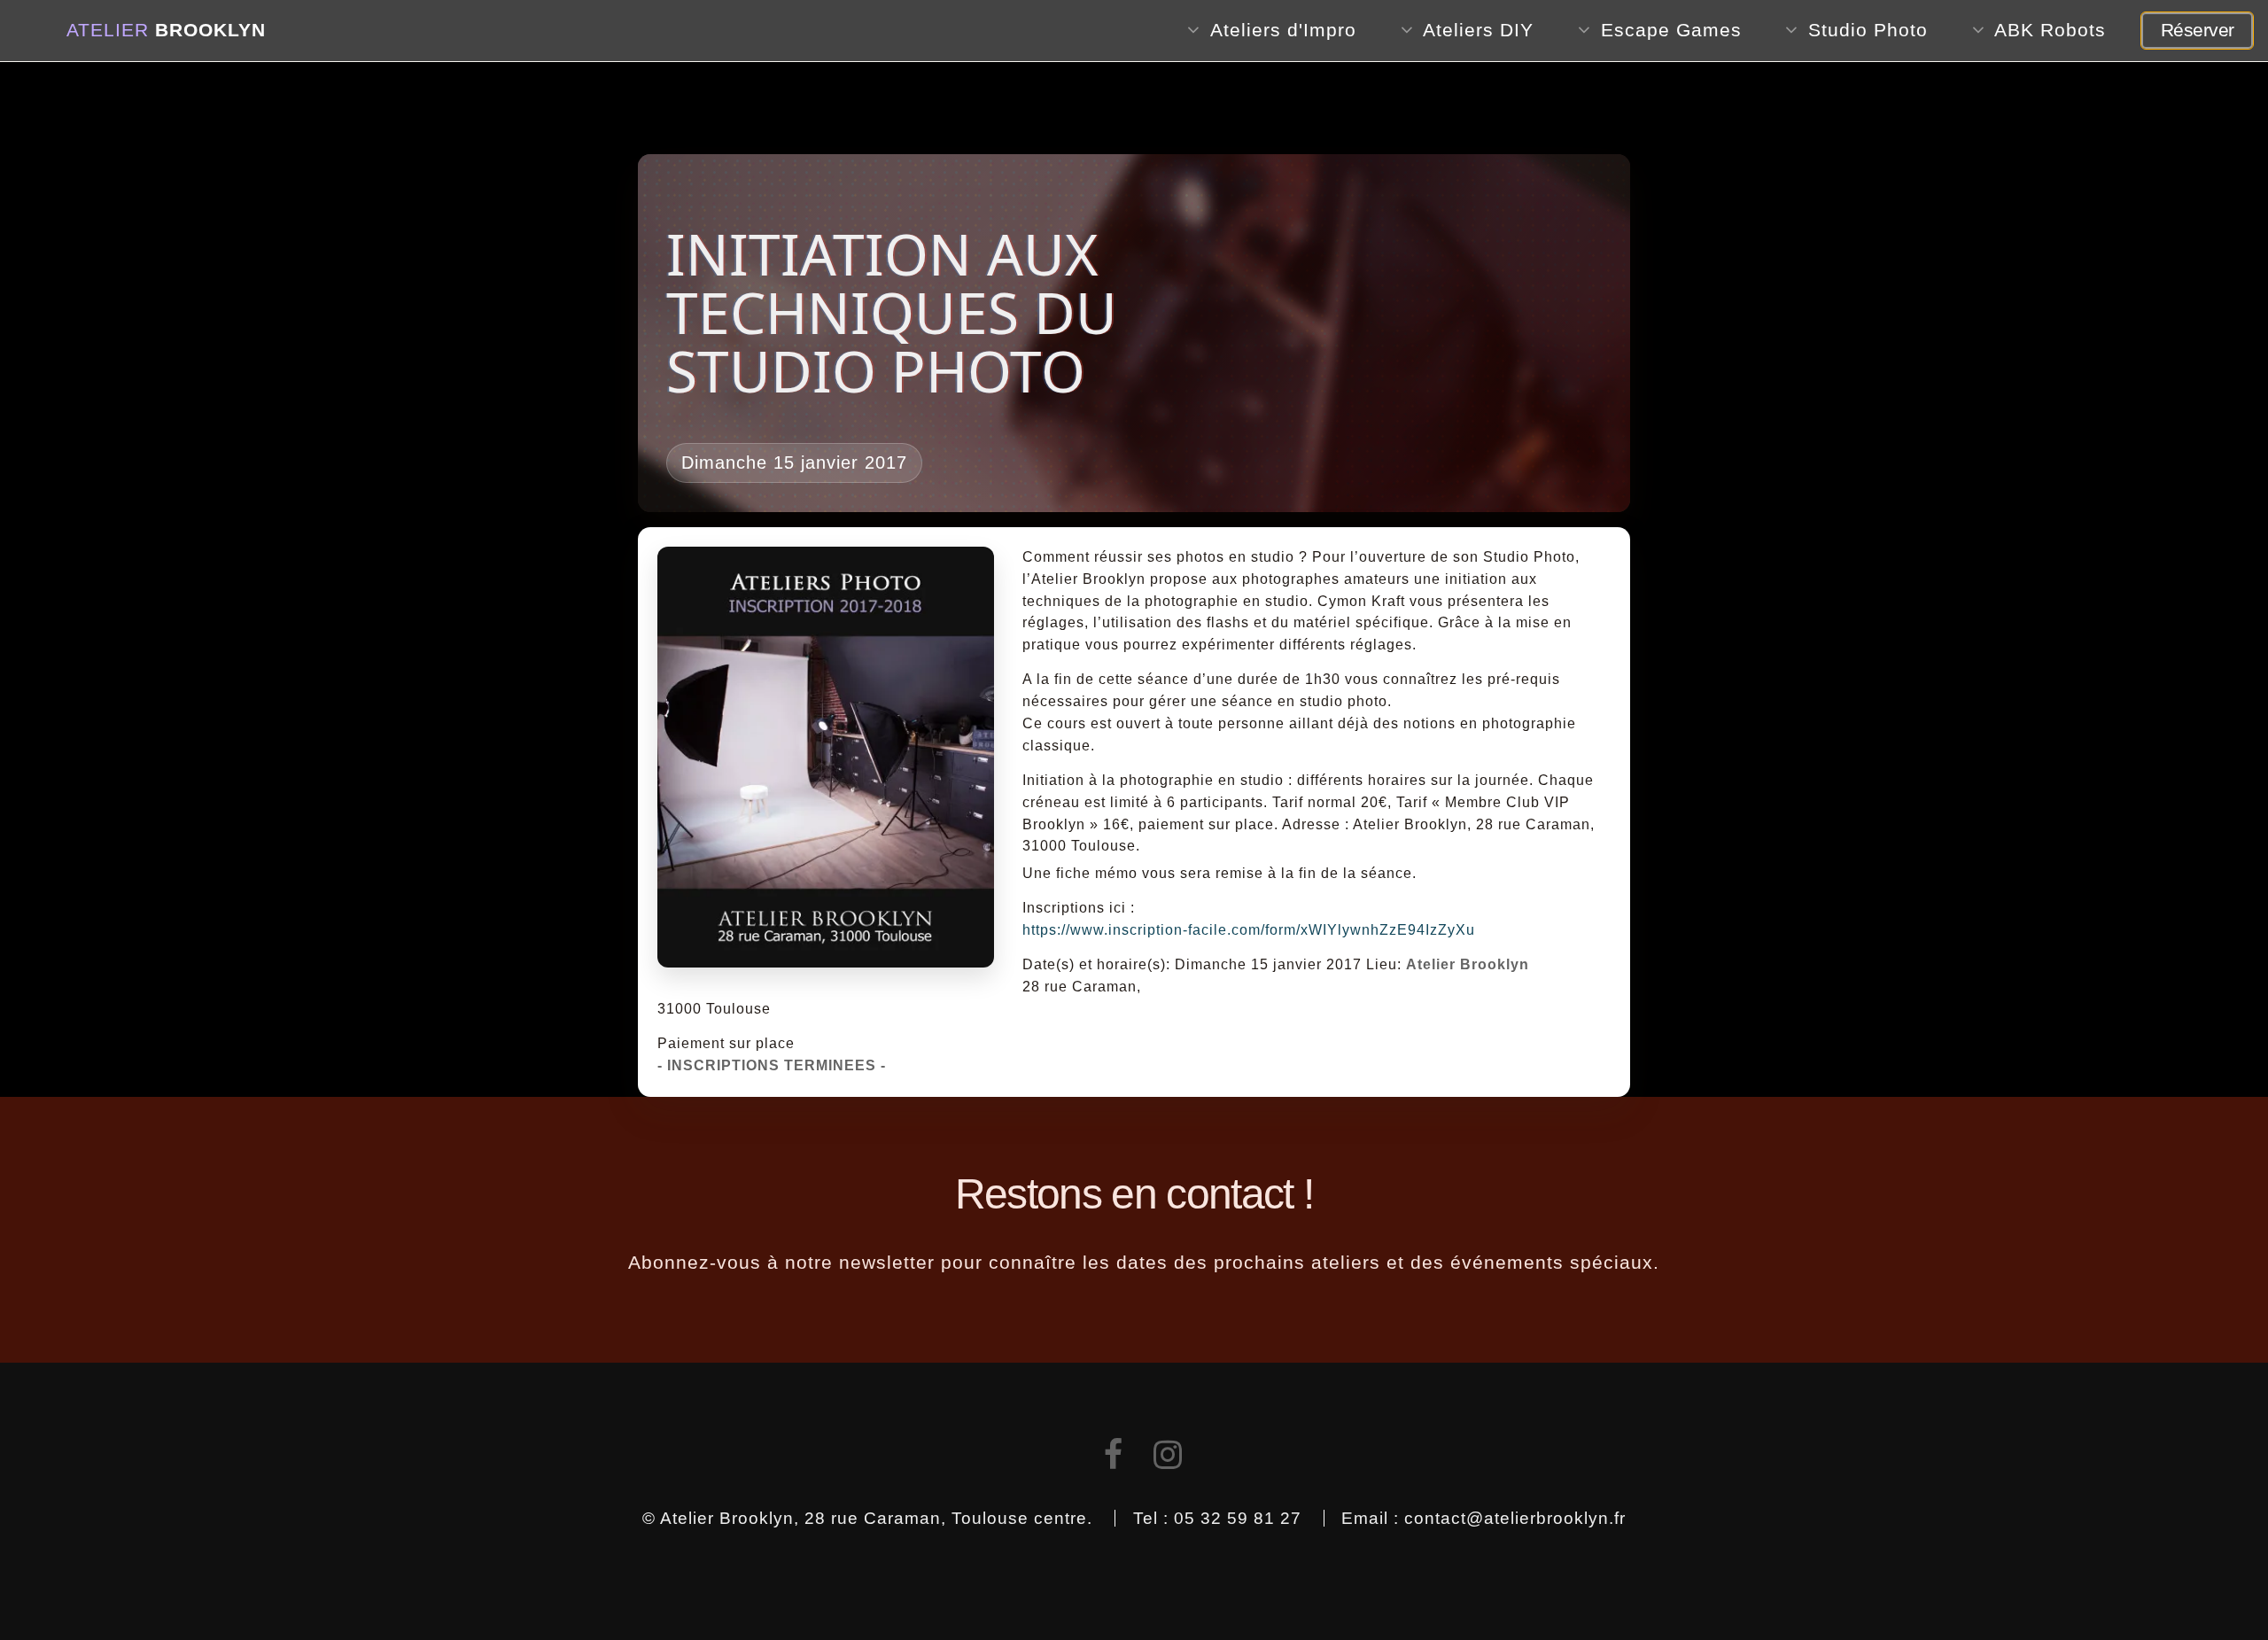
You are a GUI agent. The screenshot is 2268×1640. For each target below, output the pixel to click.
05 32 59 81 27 (1238, 1518)
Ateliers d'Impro (1283, 30)
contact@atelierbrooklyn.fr (1515, 1518)
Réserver (2198, 30)
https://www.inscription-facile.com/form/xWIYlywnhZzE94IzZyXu (1249, 930)
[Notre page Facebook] (1114, 1460)
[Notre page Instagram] (1168, 1460)
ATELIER (166, 30)
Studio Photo (1868, 30)
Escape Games (1671, 30)
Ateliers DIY (1478, 30)
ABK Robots (2050, 30)
